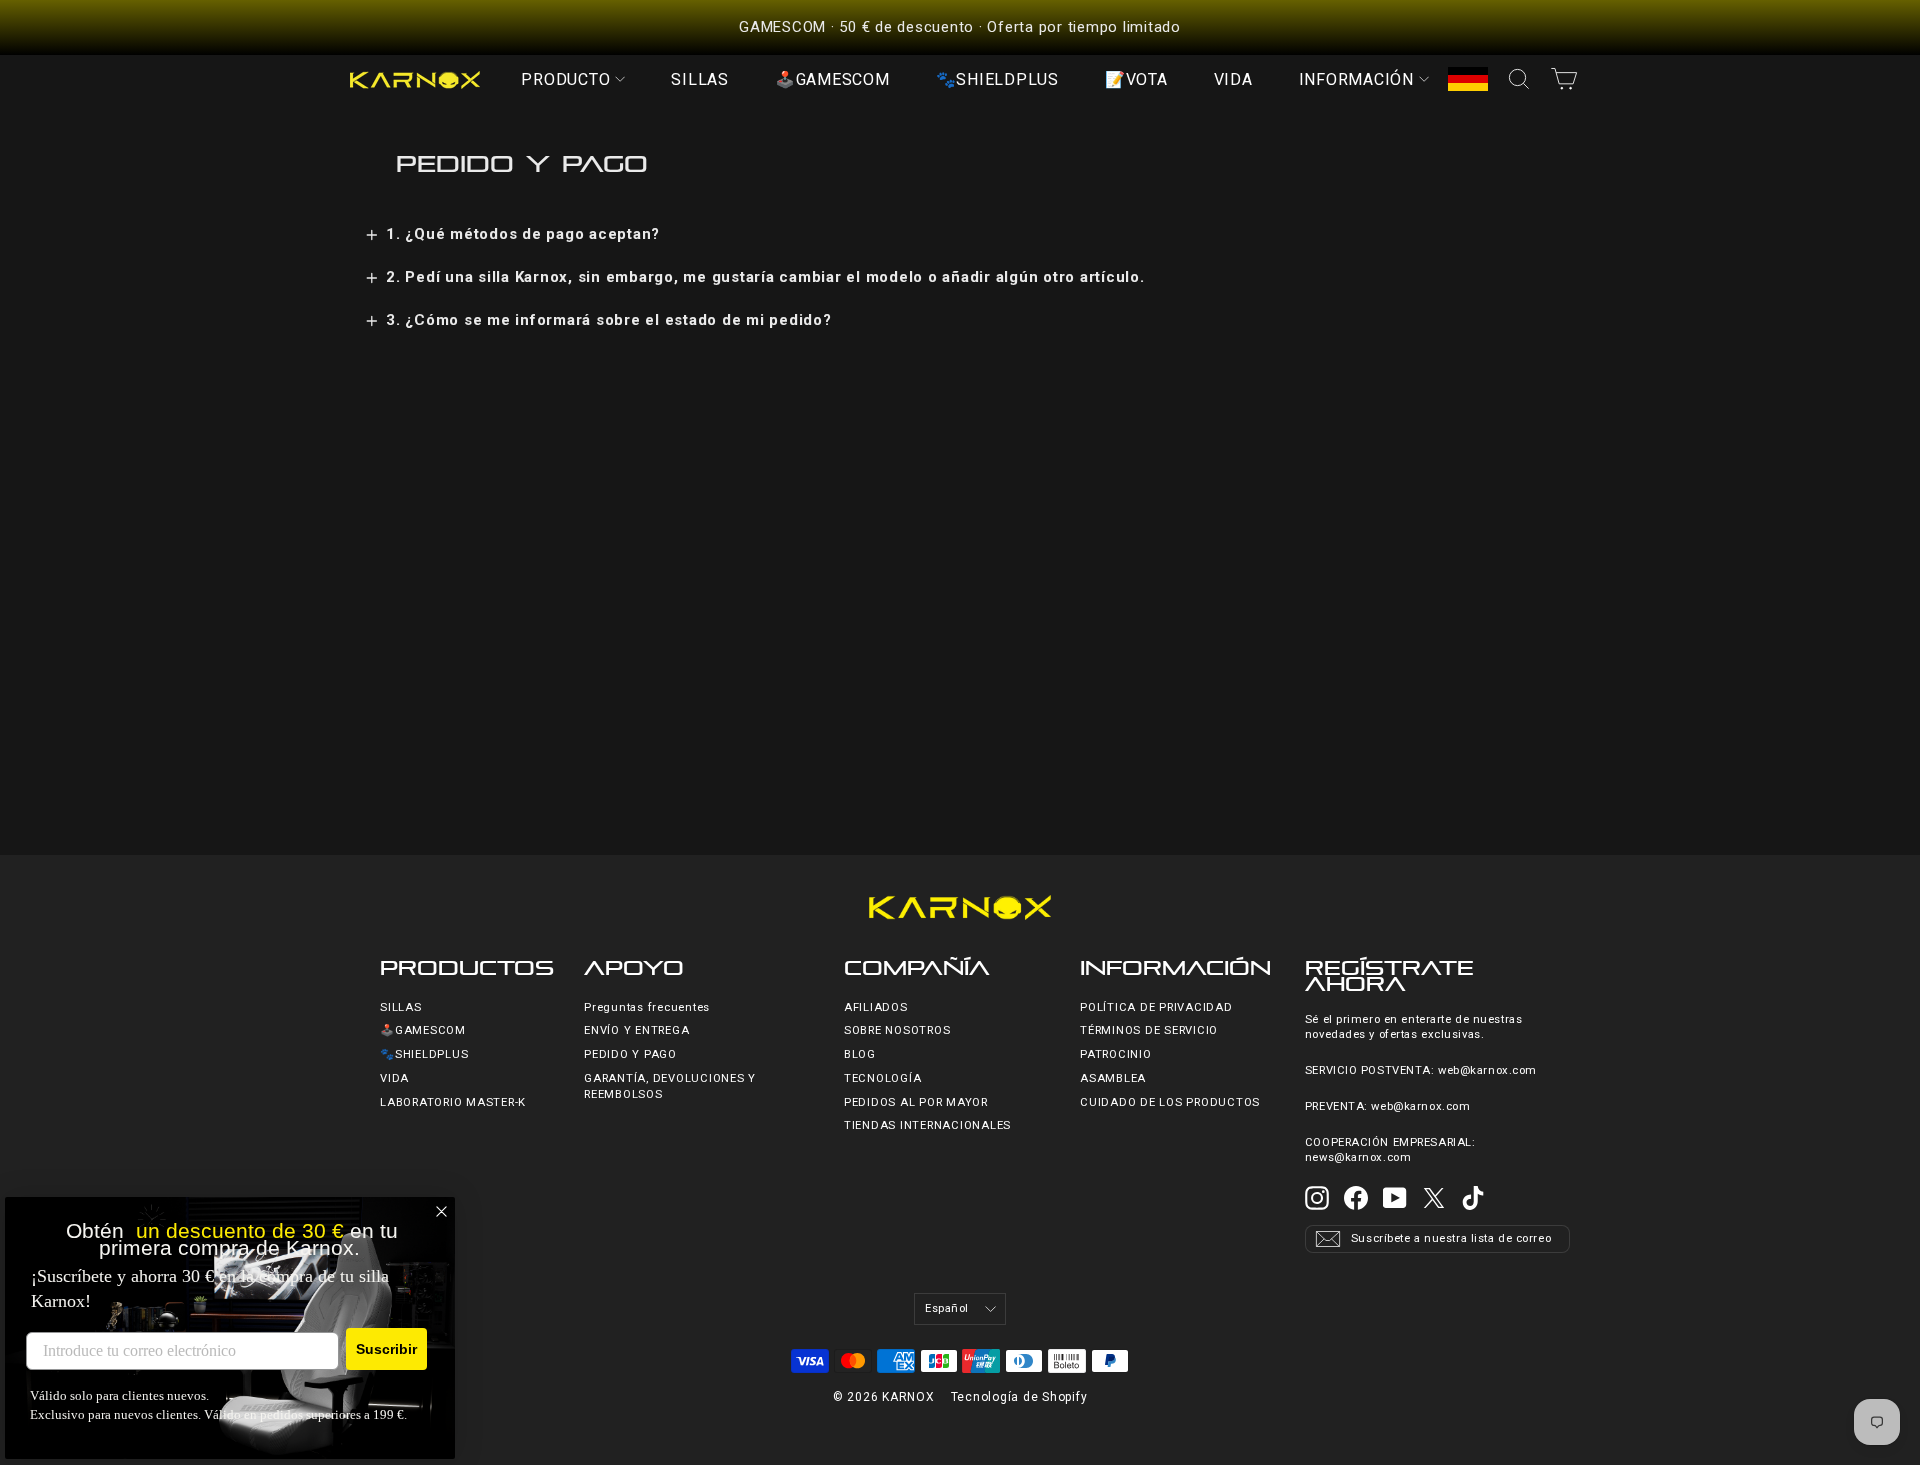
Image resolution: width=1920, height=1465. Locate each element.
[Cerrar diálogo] (441, 1211)
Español (947, 1308)
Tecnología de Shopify (1019, 1397)
